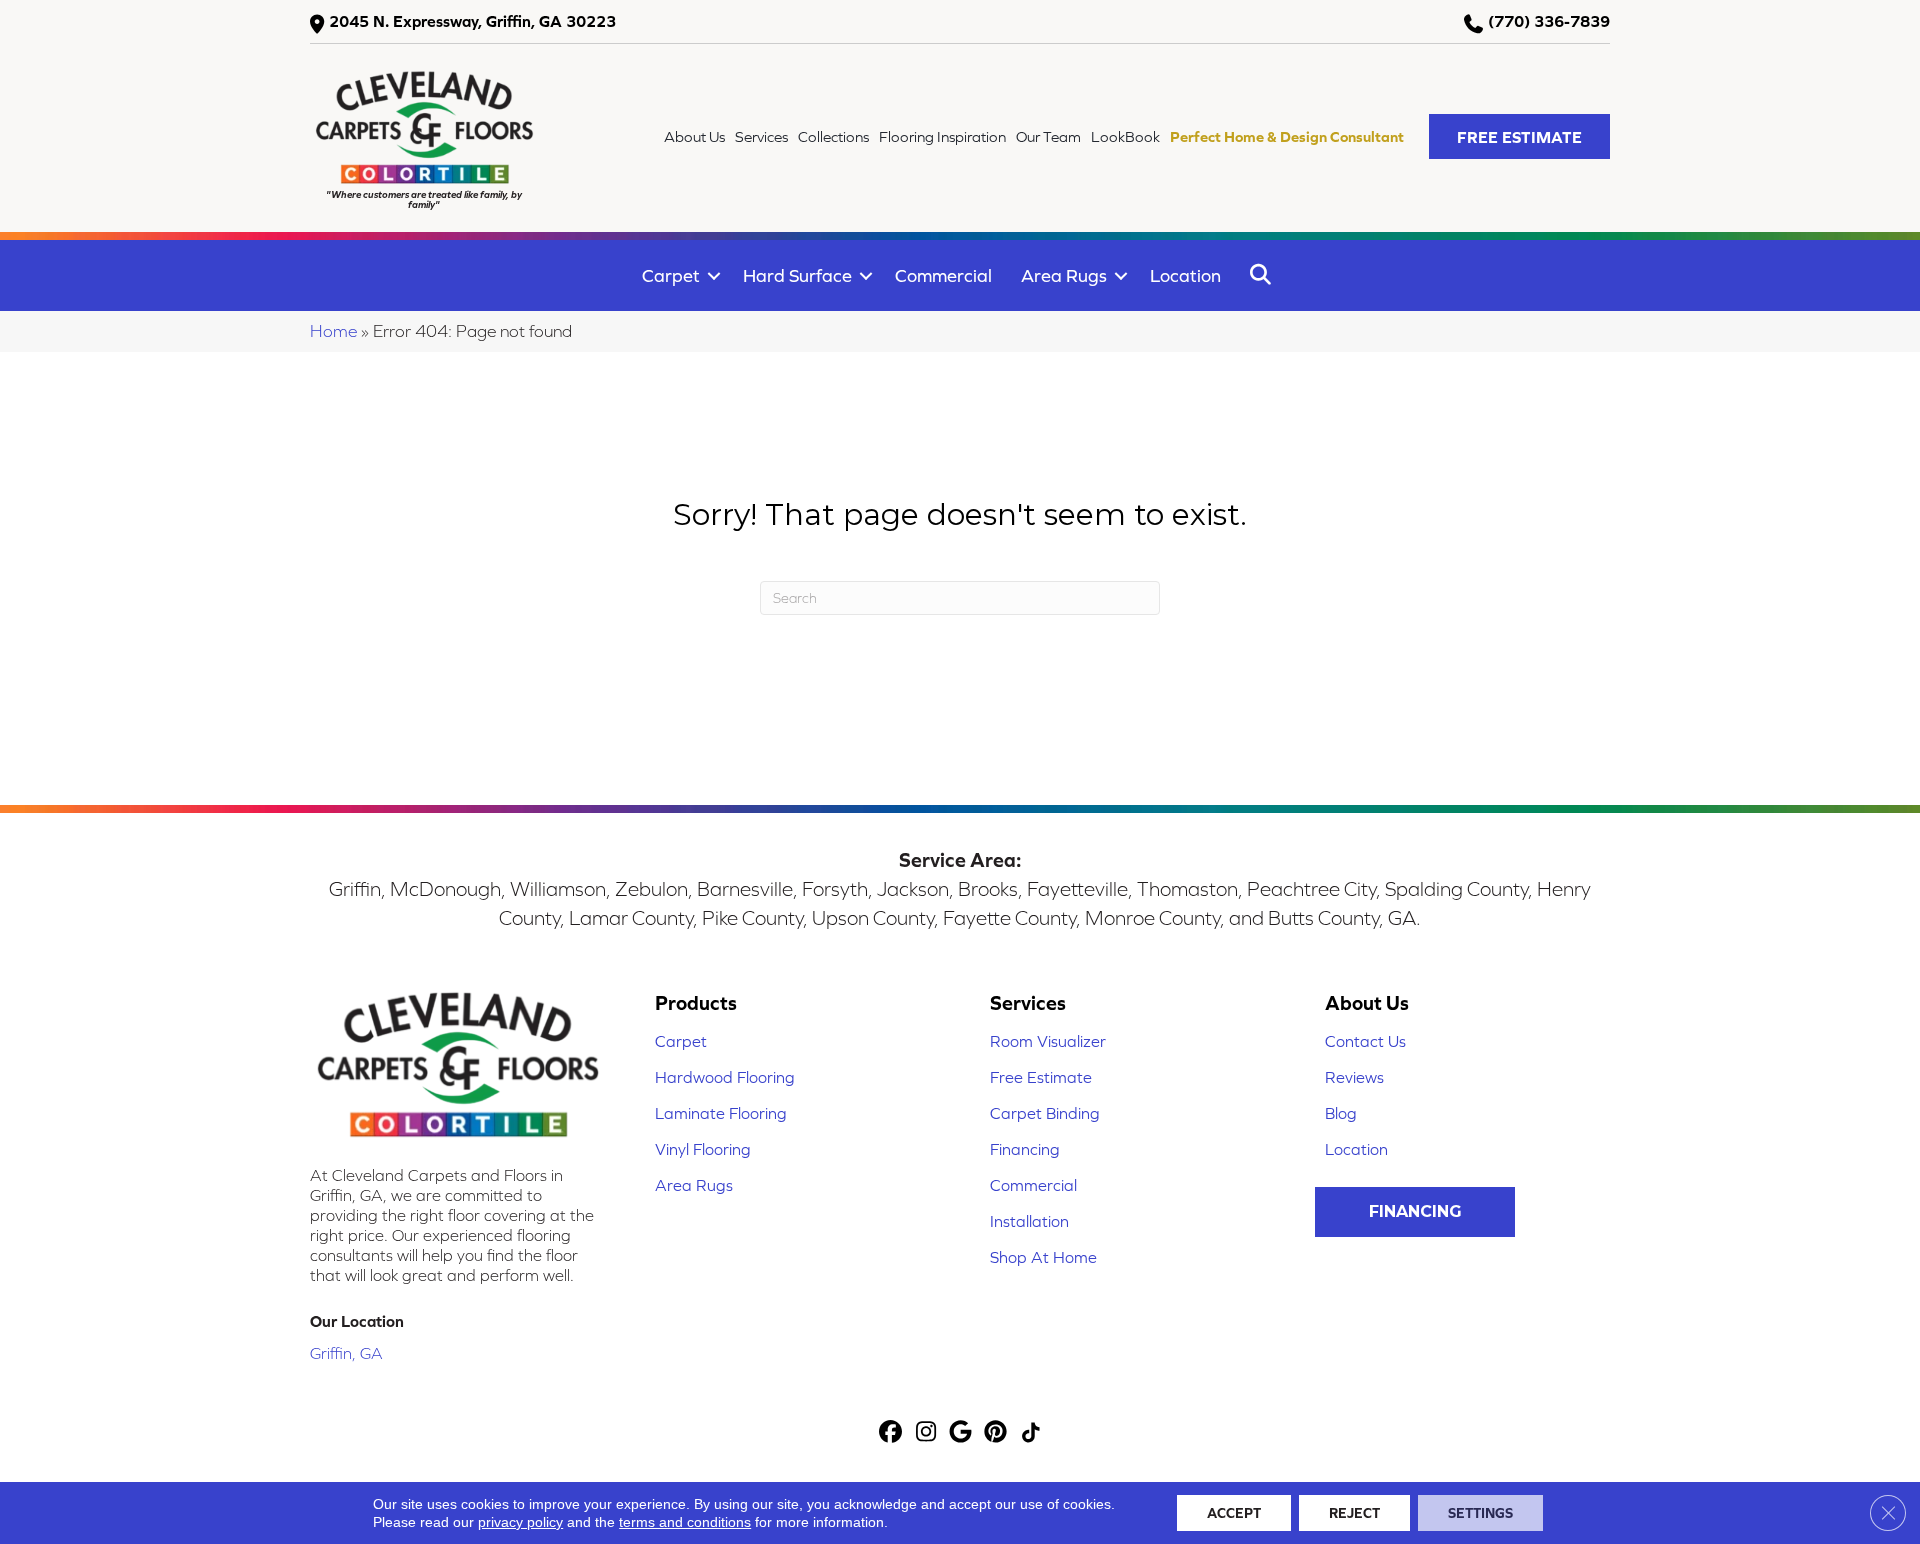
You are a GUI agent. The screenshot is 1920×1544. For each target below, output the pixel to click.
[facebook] (891, 1433)
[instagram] (926, 1433)
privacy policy (520, 1522)
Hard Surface (797, 275)
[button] (1519, 136)
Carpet (671, 275)
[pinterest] (996, 1433)
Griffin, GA (346, 1353)
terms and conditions (685, 1522)
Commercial (943, 275)
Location (1185, 275)
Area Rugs (1064, 275)
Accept (1234, 1513)
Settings (1480, 1513)
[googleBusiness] (961, 1433)
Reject (1354, 1513)
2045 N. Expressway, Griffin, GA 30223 (472, 21)
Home (333, 331)
